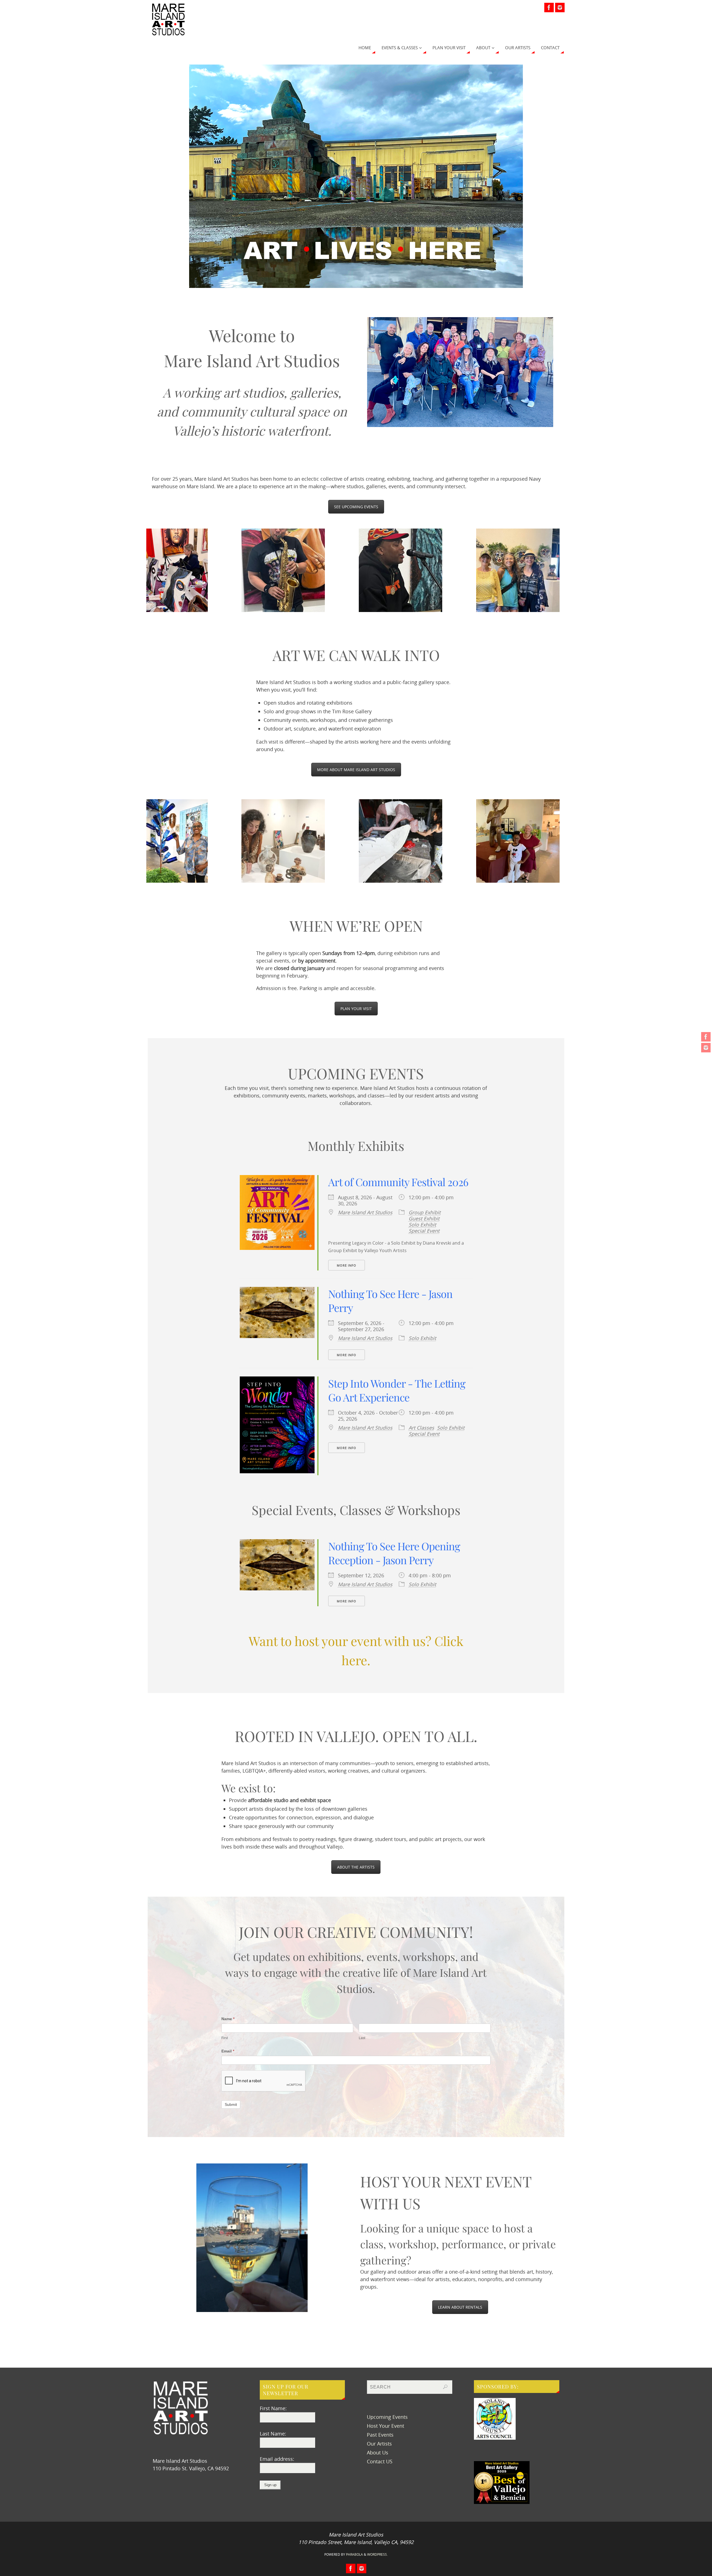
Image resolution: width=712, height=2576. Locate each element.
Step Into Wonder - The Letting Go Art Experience (397, 1390)
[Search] (445, 2387)
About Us (378, 2452)
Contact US (380, 2461)
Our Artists (379, 2444)
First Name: (273, 2408)
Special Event (424, 1231)
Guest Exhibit (424, 1218)
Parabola (354, 2554)
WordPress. (377, 2554)
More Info (347, 1265)
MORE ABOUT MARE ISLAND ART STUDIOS (356, 770)
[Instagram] (706, 1048)
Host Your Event (385, 2426)
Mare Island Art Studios (365, 1212)
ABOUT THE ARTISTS (356, 1867)
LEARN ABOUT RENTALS (460, 2307)
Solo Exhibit (422, 1225)
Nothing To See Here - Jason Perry (390, 1301)
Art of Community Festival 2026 (398, 1182)
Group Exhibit (425, 1212)
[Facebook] (706, 1037)
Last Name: (273, 2434)
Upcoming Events (387, 2417)
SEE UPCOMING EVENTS (356, 507)
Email (228, 2051)
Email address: (277, 2459)
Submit (231, 2104)
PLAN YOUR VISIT (356, 1009)
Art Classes (421, 1428)
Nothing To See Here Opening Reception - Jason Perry (394, 1553)
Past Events (380, 2435)
